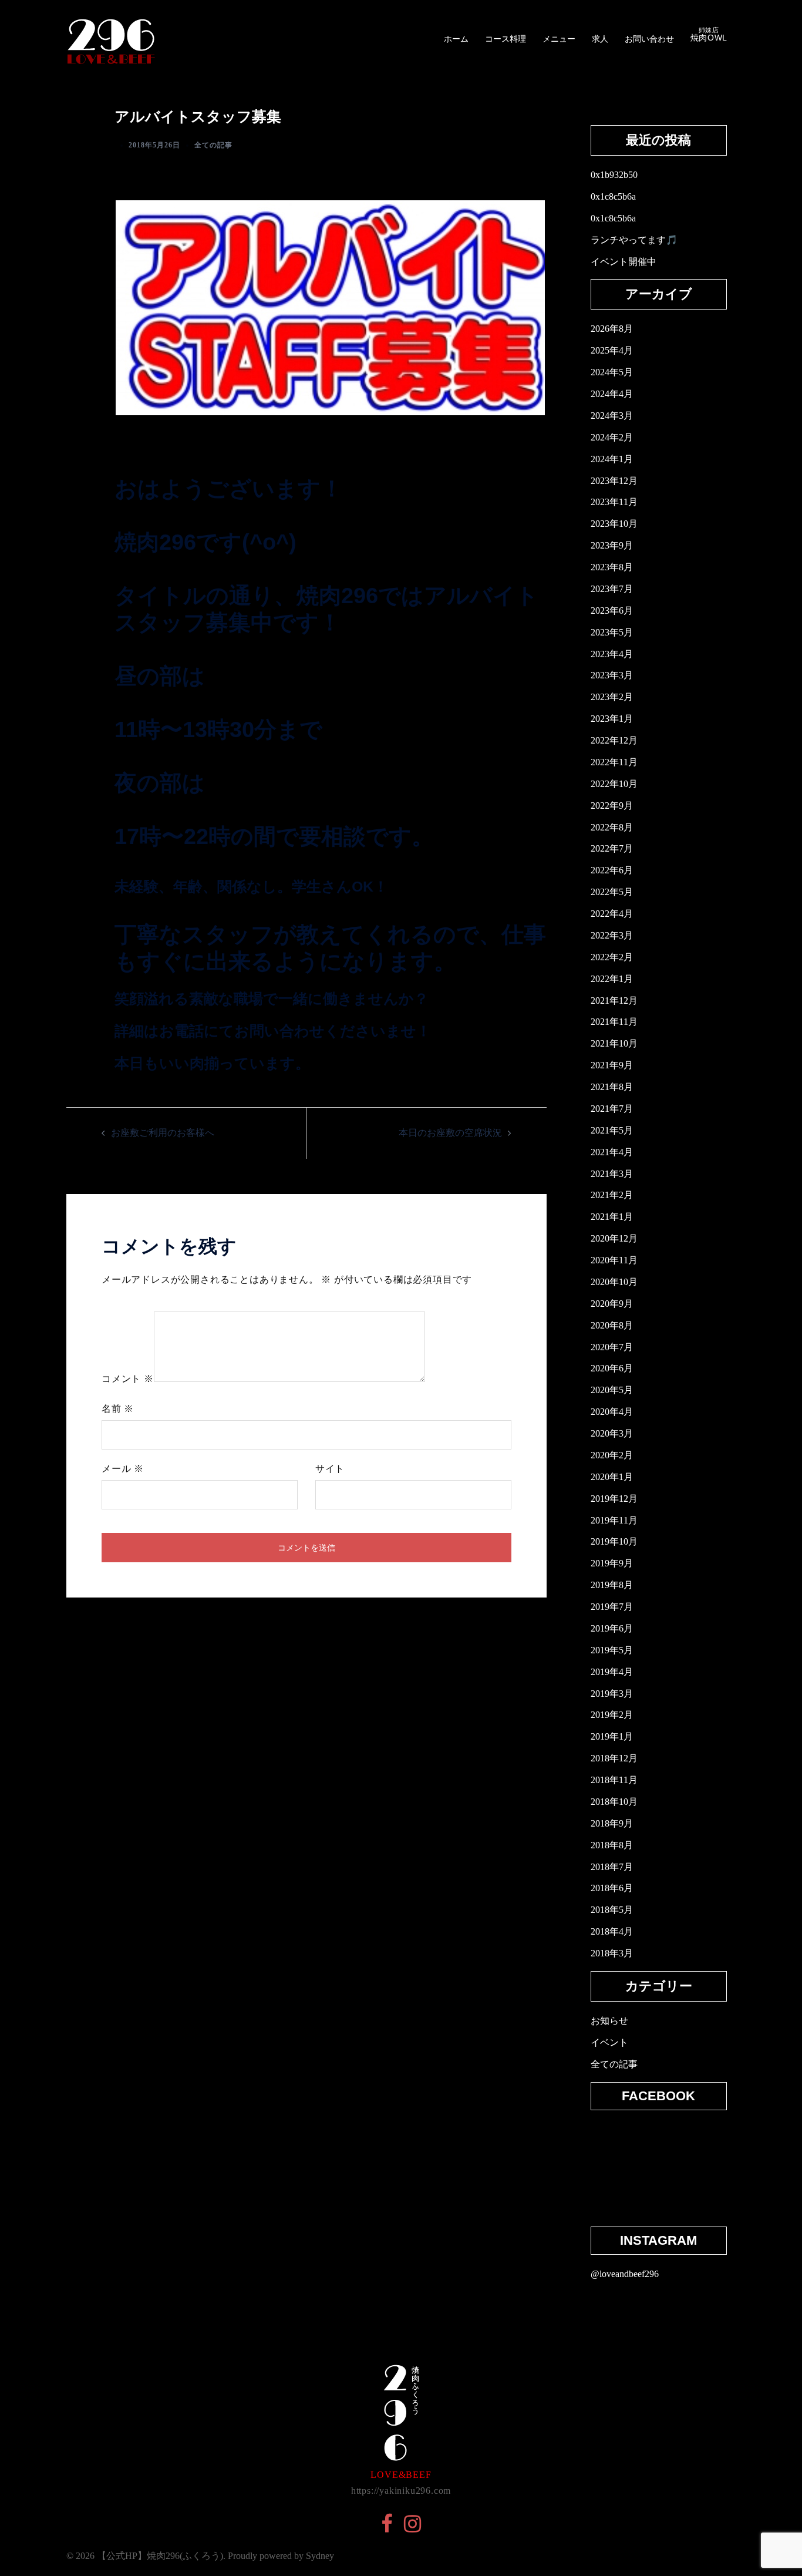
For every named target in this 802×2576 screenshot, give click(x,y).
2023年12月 (614, 481)
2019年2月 (612, 1715)
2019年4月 (612, 1672)
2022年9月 (612, 806)
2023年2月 (612, 697)
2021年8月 (612, 1087)
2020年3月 (612, 1433)
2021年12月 (614, 1001)
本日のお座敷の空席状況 (450, 1133)
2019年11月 (614, 1520)
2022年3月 (612, 935)
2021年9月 (612, 1065)
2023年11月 (614, 502)
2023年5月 (612, 632)
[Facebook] (387, 2528)
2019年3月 (612, 1694)
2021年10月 (614, 1043)
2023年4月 (612, 654)
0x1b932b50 (614, 175)
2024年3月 (612, 416)
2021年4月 (612, 1152)
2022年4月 (612, 914)
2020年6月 (612, 1368)
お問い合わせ (649, 39)
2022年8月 (612, 827)
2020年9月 (612, 1304)
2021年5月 (612, 1130)
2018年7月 (612, 1867)
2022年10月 (614, 784)
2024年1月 (612, 459)
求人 (600, 39)
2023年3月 (612, 675)
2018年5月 (612, 1910)
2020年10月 (614, 1282)
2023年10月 (614, 524)
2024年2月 (612, 437)
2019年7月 (612, 1607)
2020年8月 (612, 1325)
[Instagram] (412, 2528)
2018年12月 (614, 1758)
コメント (128, 1379)
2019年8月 (612, 1585)
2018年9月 (612, 1823)
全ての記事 (213, 145)
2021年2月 (612, 1195)
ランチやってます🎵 (634, 240)
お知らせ (609, 2021)
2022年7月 (612, 848)
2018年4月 (612, 1931)
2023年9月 (612, 545)
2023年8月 (612, 567)
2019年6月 (612, 1628)
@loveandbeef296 (625, 2274)
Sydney (320, 2556)
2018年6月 (612, 1888)
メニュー (559, 39)
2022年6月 (612, 870)
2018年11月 (614, 1780)
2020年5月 (612, 1390)
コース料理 (506, 39)
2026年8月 (612, 329)
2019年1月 (612, 1736)
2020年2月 (612, 1455)
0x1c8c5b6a (613, 196)
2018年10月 (614, 1802)
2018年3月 (612, 1953)
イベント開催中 (624, 262)
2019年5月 (612, 1650)
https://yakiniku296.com (401, 2491)
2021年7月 (612, 1109)
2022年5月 (612, 892)
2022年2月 (612, 957)
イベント (609, 2042)
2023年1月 (612, 719)
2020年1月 (612, 1477)
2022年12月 (614, 740)
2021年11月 (614, 1022)
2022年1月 (612, 979)
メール (123, 1469)
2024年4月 (612, 394)
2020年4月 (612, 1412)
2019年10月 (614, 1541)
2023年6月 (612, 611)
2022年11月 (614, 762)
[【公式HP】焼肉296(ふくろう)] (111, 38)
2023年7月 (612, 589)
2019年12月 (614, 1499)
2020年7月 (612, 1347)
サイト (330, 1469)
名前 (118, 1409)
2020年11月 (614, 1260)
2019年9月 (612, 1563)
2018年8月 (612, 1845)
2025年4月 (612, 350)
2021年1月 (612, 1217)
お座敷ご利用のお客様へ (163, 1133)
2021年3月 (612, 1174)
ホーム (456, 39)
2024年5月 (612, 372)
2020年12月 (614, 1238)
